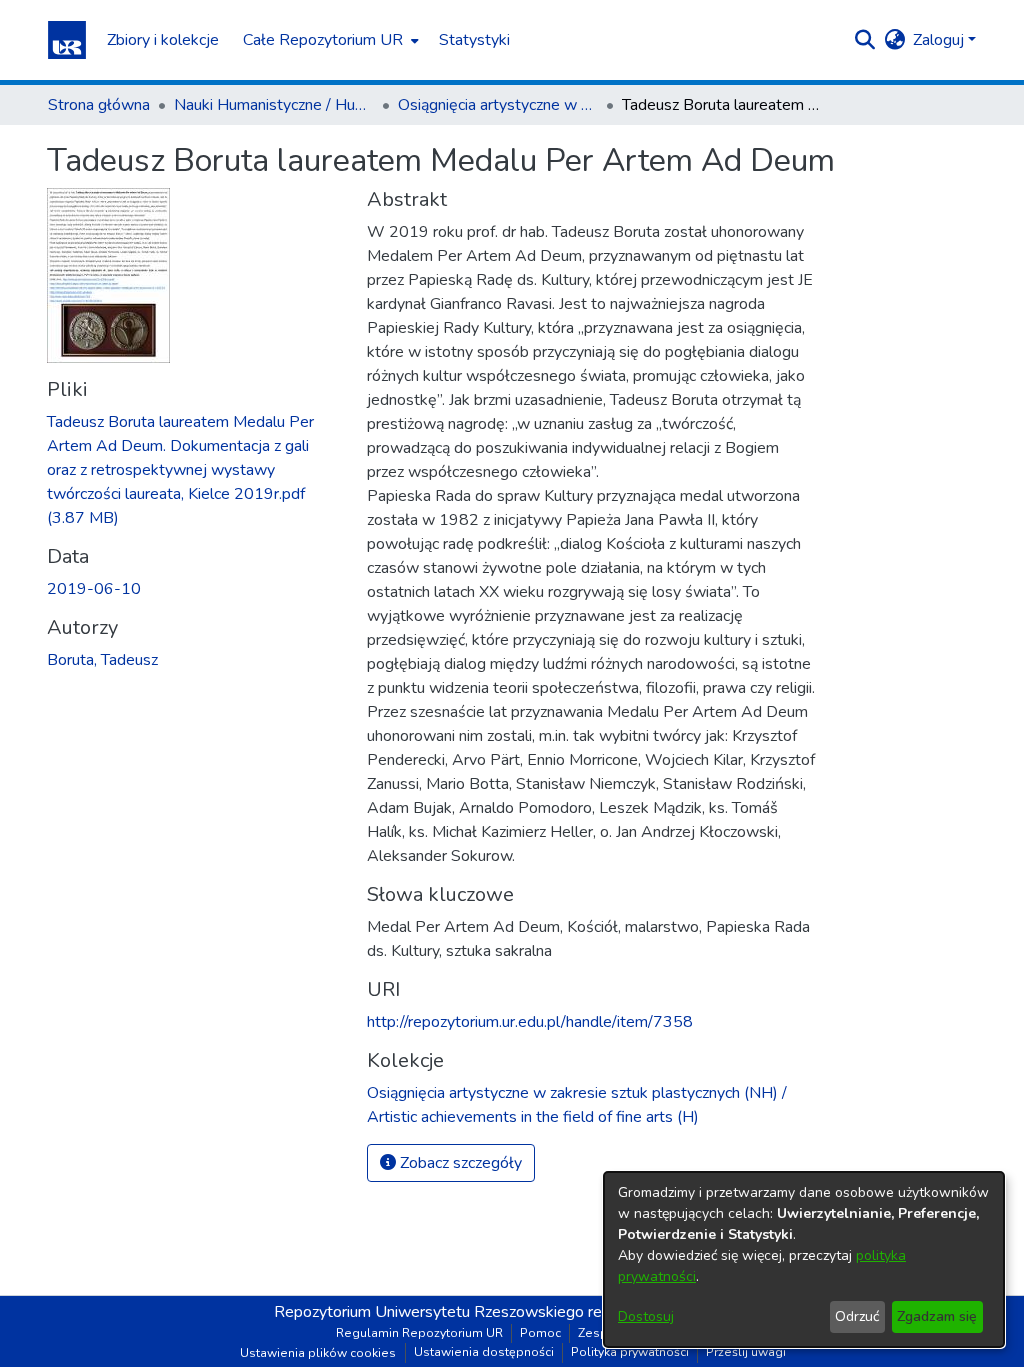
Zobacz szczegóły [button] (459, 1163)
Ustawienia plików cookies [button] (318, 1353)
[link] (180, 470)
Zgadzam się (937, 1316)
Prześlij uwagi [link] (746, 1352)
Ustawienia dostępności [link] (484, 1352)
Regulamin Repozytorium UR (419, 1333)
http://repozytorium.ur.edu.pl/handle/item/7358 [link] (530, 1022)
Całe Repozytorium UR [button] (323, 40)
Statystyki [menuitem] (474, 40)
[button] (67, 40)
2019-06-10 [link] (94, 589)
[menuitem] (329, 40)
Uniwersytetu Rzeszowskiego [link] (479, 1312)
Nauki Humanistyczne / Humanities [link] (274, 105)
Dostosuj (646, 1316)
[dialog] (804, 1259)
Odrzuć (857, 1316)
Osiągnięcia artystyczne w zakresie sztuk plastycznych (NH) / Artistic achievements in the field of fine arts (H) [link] (498, 105)
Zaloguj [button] (940, 40)
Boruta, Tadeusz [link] (102, 660)
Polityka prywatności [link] (630, 1352)
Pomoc (540, 1333)
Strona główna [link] (99, 105)
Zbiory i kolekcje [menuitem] (163, 40)
